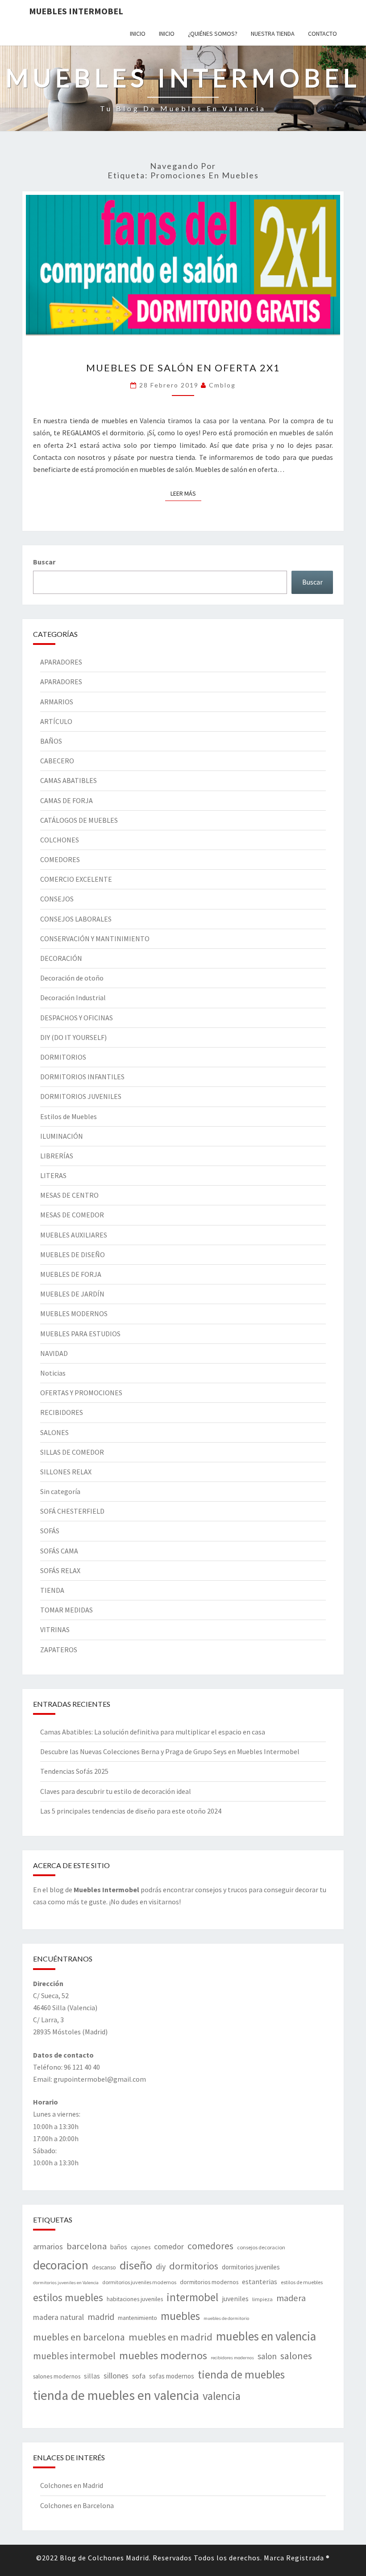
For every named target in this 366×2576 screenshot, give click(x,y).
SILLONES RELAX (66, 1472)
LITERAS (53, 1175)
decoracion (61, 2265)
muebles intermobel (74, 2356)
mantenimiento (137, 2318)
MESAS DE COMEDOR (72, 1215)
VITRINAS (55, 1629)
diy (161, 2267)
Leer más (186, 493)
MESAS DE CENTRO (69, 1195)
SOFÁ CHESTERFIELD (72, 1511)
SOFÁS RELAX (60, 1570)
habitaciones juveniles (135, 2299)
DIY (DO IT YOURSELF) (73, 1037)
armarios (48, 2246)
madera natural (58, 2317)
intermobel (192, 2297)
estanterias (260, 2281)
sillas (92, 2376)
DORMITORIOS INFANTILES (82, 1077)
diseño (136, 2265)
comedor (169, 2247)
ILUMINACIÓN (62, 1136)
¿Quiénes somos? (213, 34)
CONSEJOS (57, 899)
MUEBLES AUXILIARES (74, 1235)
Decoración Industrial (73, 998)
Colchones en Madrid (72, 2485)
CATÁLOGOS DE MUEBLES (79, 820)
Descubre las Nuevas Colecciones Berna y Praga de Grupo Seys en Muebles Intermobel (170, 1751)
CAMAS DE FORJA (67, 800)
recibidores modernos (232, 2358)
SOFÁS (50, 1531)
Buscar (44, 562)
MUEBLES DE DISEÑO (73, 1254)
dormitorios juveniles (251, 2267)
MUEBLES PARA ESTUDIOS (80, 1334)
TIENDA (52, 1590)
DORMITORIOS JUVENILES (81, 1096)
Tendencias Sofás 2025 (74, 1771)
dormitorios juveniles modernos (139, 2282)
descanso (104, 2267)
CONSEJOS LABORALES (76, 919)
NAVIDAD (54, 1353)
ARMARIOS (57, 702)
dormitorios (194, 2266)
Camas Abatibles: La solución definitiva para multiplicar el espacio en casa (153, 1732)
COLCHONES (60, 840)
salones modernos (57, 2376)
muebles (180, 2316)
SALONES (54, 1432)
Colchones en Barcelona (77, 2505)
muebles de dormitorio (226, 2318)
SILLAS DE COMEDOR (72, 1452)
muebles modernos (163, 2355)
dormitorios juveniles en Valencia (66, 2283)
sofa (139, 2376)
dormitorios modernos (209, 2282)
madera (291, 2298)
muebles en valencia (266, 2336)
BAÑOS (51, 741)
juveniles (235, 2298)
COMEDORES (60, 859)
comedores (210, 2246)
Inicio (138, 34)
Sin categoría (60, 1491)
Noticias (53, 1373)
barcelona (87, 2246)
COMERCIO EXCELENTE (76, 879)
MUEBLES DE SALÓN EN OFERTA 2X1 (183, 368)
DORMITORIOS (63, 1057)
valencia (222, 2396)
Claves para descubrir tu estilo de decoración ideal (116, 1791)
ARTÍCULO (56, 721)
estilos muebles (68, 2297)
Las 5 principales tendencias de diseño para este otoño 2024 (131, 1811)
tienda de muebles (241, 2374)
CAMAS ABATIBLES (69, 780)
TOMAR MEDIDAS (67, 1610)
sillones (116, 2376)
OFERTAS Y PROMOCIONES (81, 1393)
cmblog (222, 385)
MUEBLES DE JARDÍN (72, 1294)
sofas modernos (172, 2376)
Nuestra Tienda (273, 34)
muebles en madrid (171, 2337)
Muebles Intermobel (76, 11)
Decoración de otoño (72, 978)
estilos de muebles (302, 2282)
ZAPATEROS (59, 1650)
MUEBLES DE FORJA (71, 1274)
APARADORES (61, 662)
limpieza (262, 2299)
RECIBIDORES (62, 1412)
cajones (141, 2247)
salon (267, 2356)
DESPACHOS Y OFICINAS (77, 1018)
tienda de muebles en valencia (116, 2395)
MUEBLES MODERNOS (74, 1313)
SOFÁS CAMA (59, 1551)
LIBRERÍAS (57, 1156)
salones (296, 2356)
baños (119, 2247)
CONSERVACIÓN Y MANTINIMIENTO (95, 939)
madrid (101, 2317)
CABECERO (57, 761)
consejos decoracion (261, 2247)
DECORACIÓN (61, 958)
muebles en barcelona (79, 2337)
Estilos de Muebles (69, 1116)
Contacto (322, 34)
